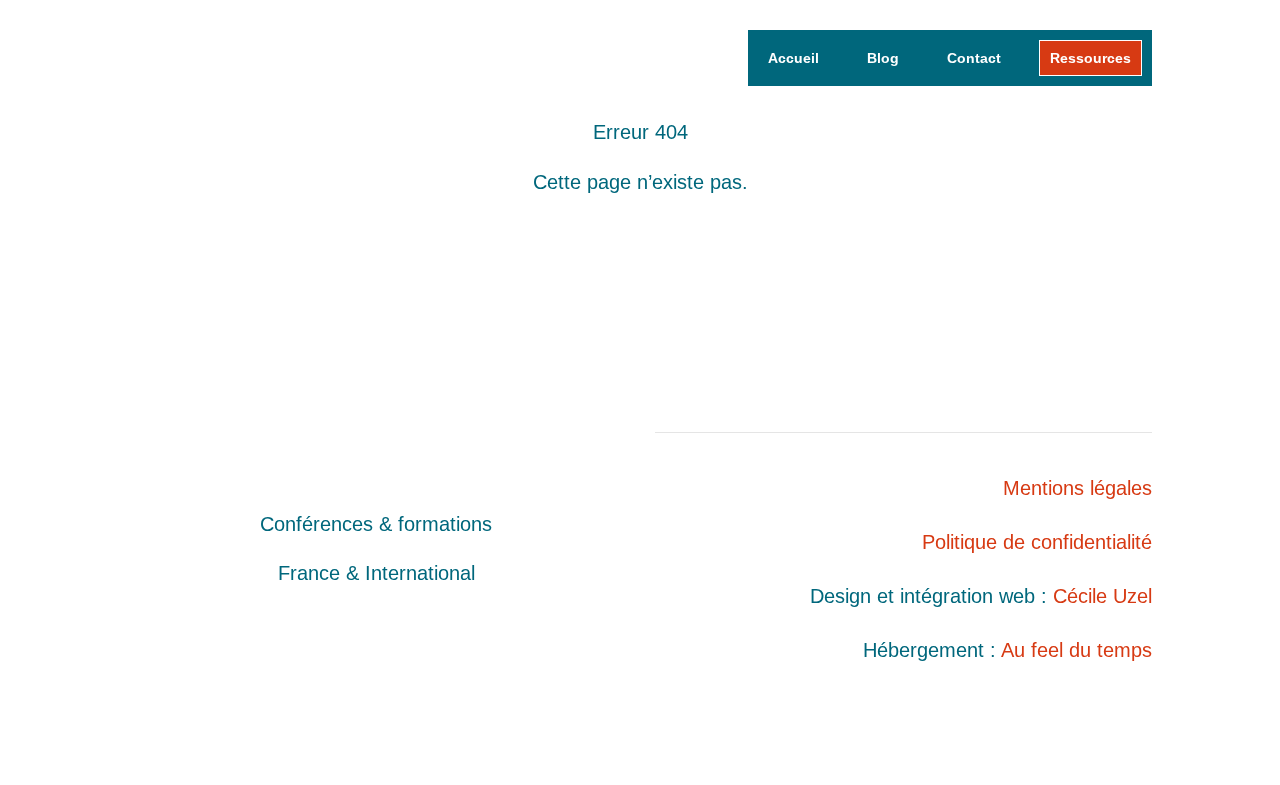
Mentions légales (1077, 488)
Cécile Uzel (1102, 596)
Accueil (793, 58)
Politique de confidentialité (1037, 542)
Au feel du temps (1076, 650)
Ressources (1090, 58)
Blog (883, 58)
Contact (974, 58)
